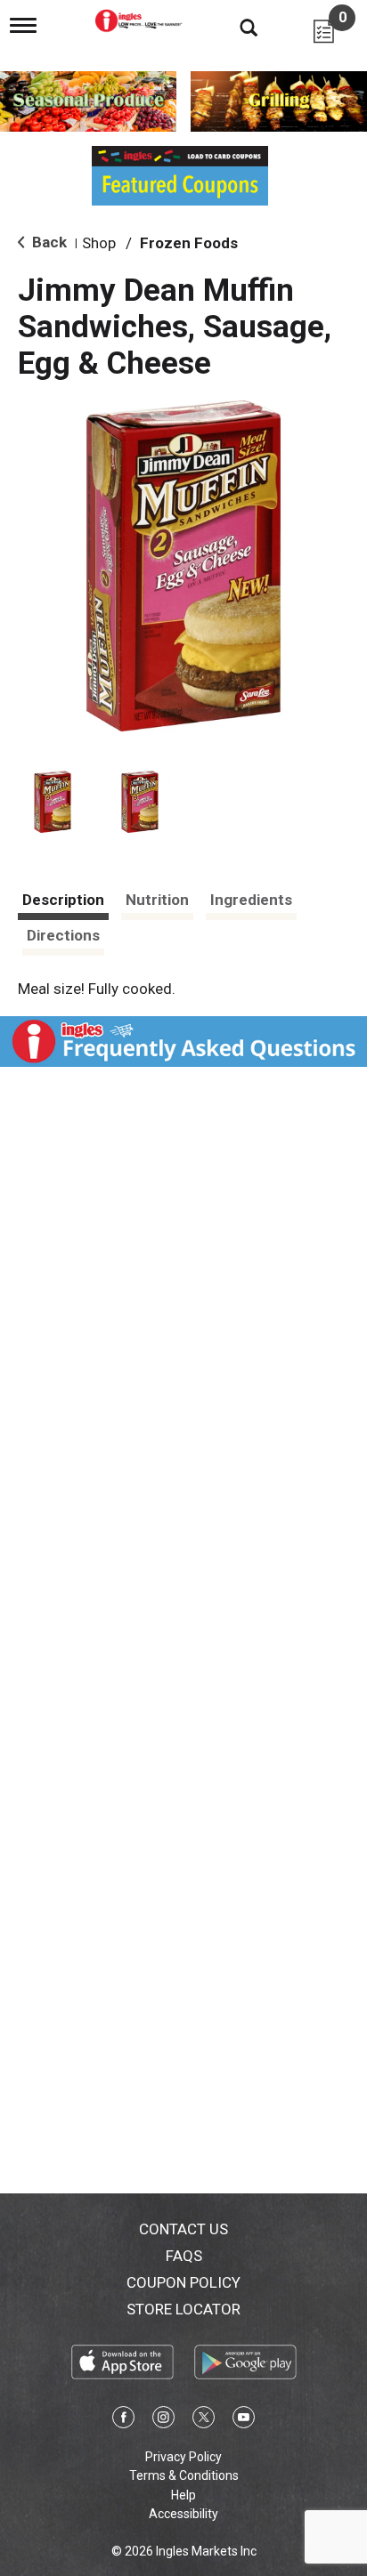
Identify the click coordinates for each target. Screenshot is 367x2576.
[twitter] (204, 2420)
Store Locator (183, 2309)
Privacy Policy (183, 2457)
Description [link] (63, 900)
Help (183, 2495)
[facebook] (123, 2420)
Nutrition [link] (157, 900)
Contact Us (183, 2229)
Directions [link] (63, 935)
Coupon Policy (183, 2282)
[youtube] (244, 2420)
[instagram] (163, 2420)
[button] (53, 802)
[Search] (235, 27)
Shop (99, 243)
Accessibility (183, 2514)
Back (48, 242)
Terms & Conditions (184, 2475)
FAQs (184, 2256)
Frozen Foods (189, 243)
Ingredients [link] (251, 900)
